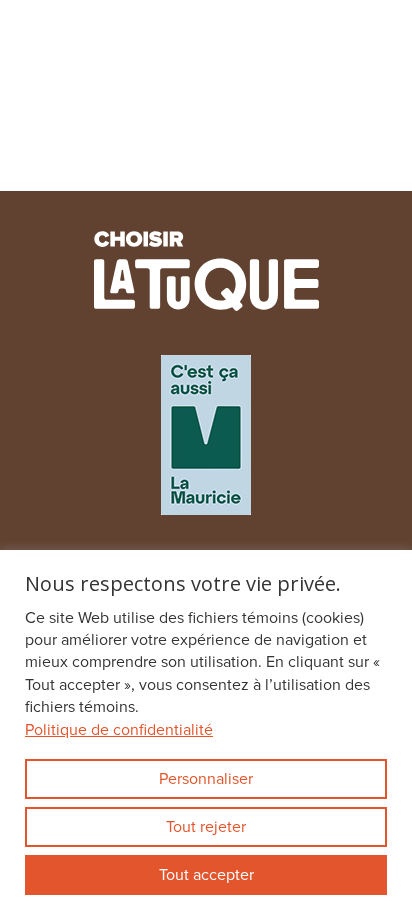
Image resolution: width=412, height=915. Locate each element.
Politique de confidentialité (119, 730)
